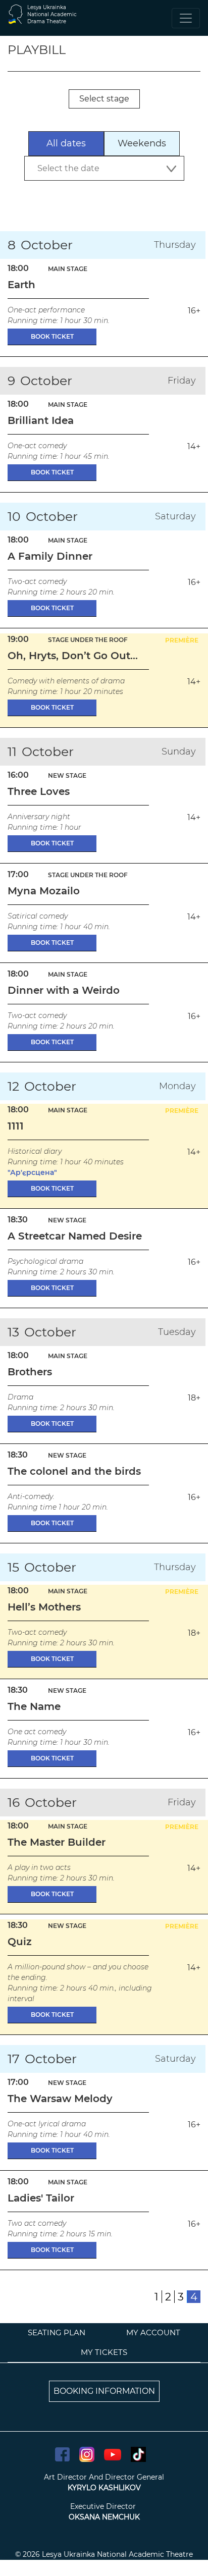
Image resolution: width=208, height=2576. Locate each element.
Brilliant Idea (41, 420)
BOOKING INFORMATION (104, 2391)
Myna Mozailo (44, 891)
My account (153, 2332)
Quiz (20, 1942)
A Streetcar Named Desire (75, 1236)
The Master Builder (57, 1842)
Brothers (30, 1372)
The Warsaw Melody (60, 2099)
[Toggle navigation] (186, 18)
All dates (66, 143)
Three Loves (39, 791)
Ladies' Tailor (41, 2198)
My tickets (104, 2352)
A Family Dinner (50, 556)
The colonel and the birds (74, 1471)
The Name (34, 1706)
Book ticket (52, 336)
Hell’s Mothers (44, 1607)
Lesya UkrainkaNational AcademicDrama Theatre (52, 14)
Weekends (142, 143)
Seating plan (57, 2332)
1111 (16, 1126)
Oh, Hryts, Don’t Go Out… (73, 656)
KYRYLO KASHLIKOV (104, 2488)
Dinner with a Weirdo (64, 990)
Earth (21, 285)
